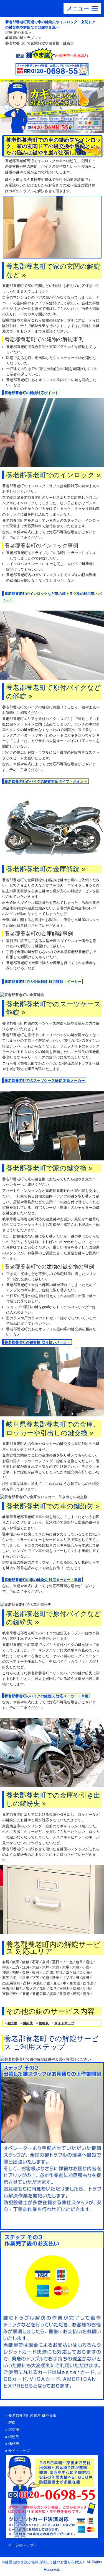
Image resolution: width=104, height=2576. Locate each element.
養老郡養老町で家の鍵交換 (46, 1168)
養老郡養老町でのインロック (50, 475)
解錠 (12, 2422)
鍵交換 (12, 2023)
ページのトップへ (23, 2545)
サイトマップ (64, 2023)
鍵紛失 (28, 2023)
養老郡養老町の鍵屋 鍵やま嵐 (32, 2415)
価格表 (44, 2023)
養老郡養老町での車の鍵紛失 (50, 1506)
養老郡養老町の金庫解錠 (43, 869)
